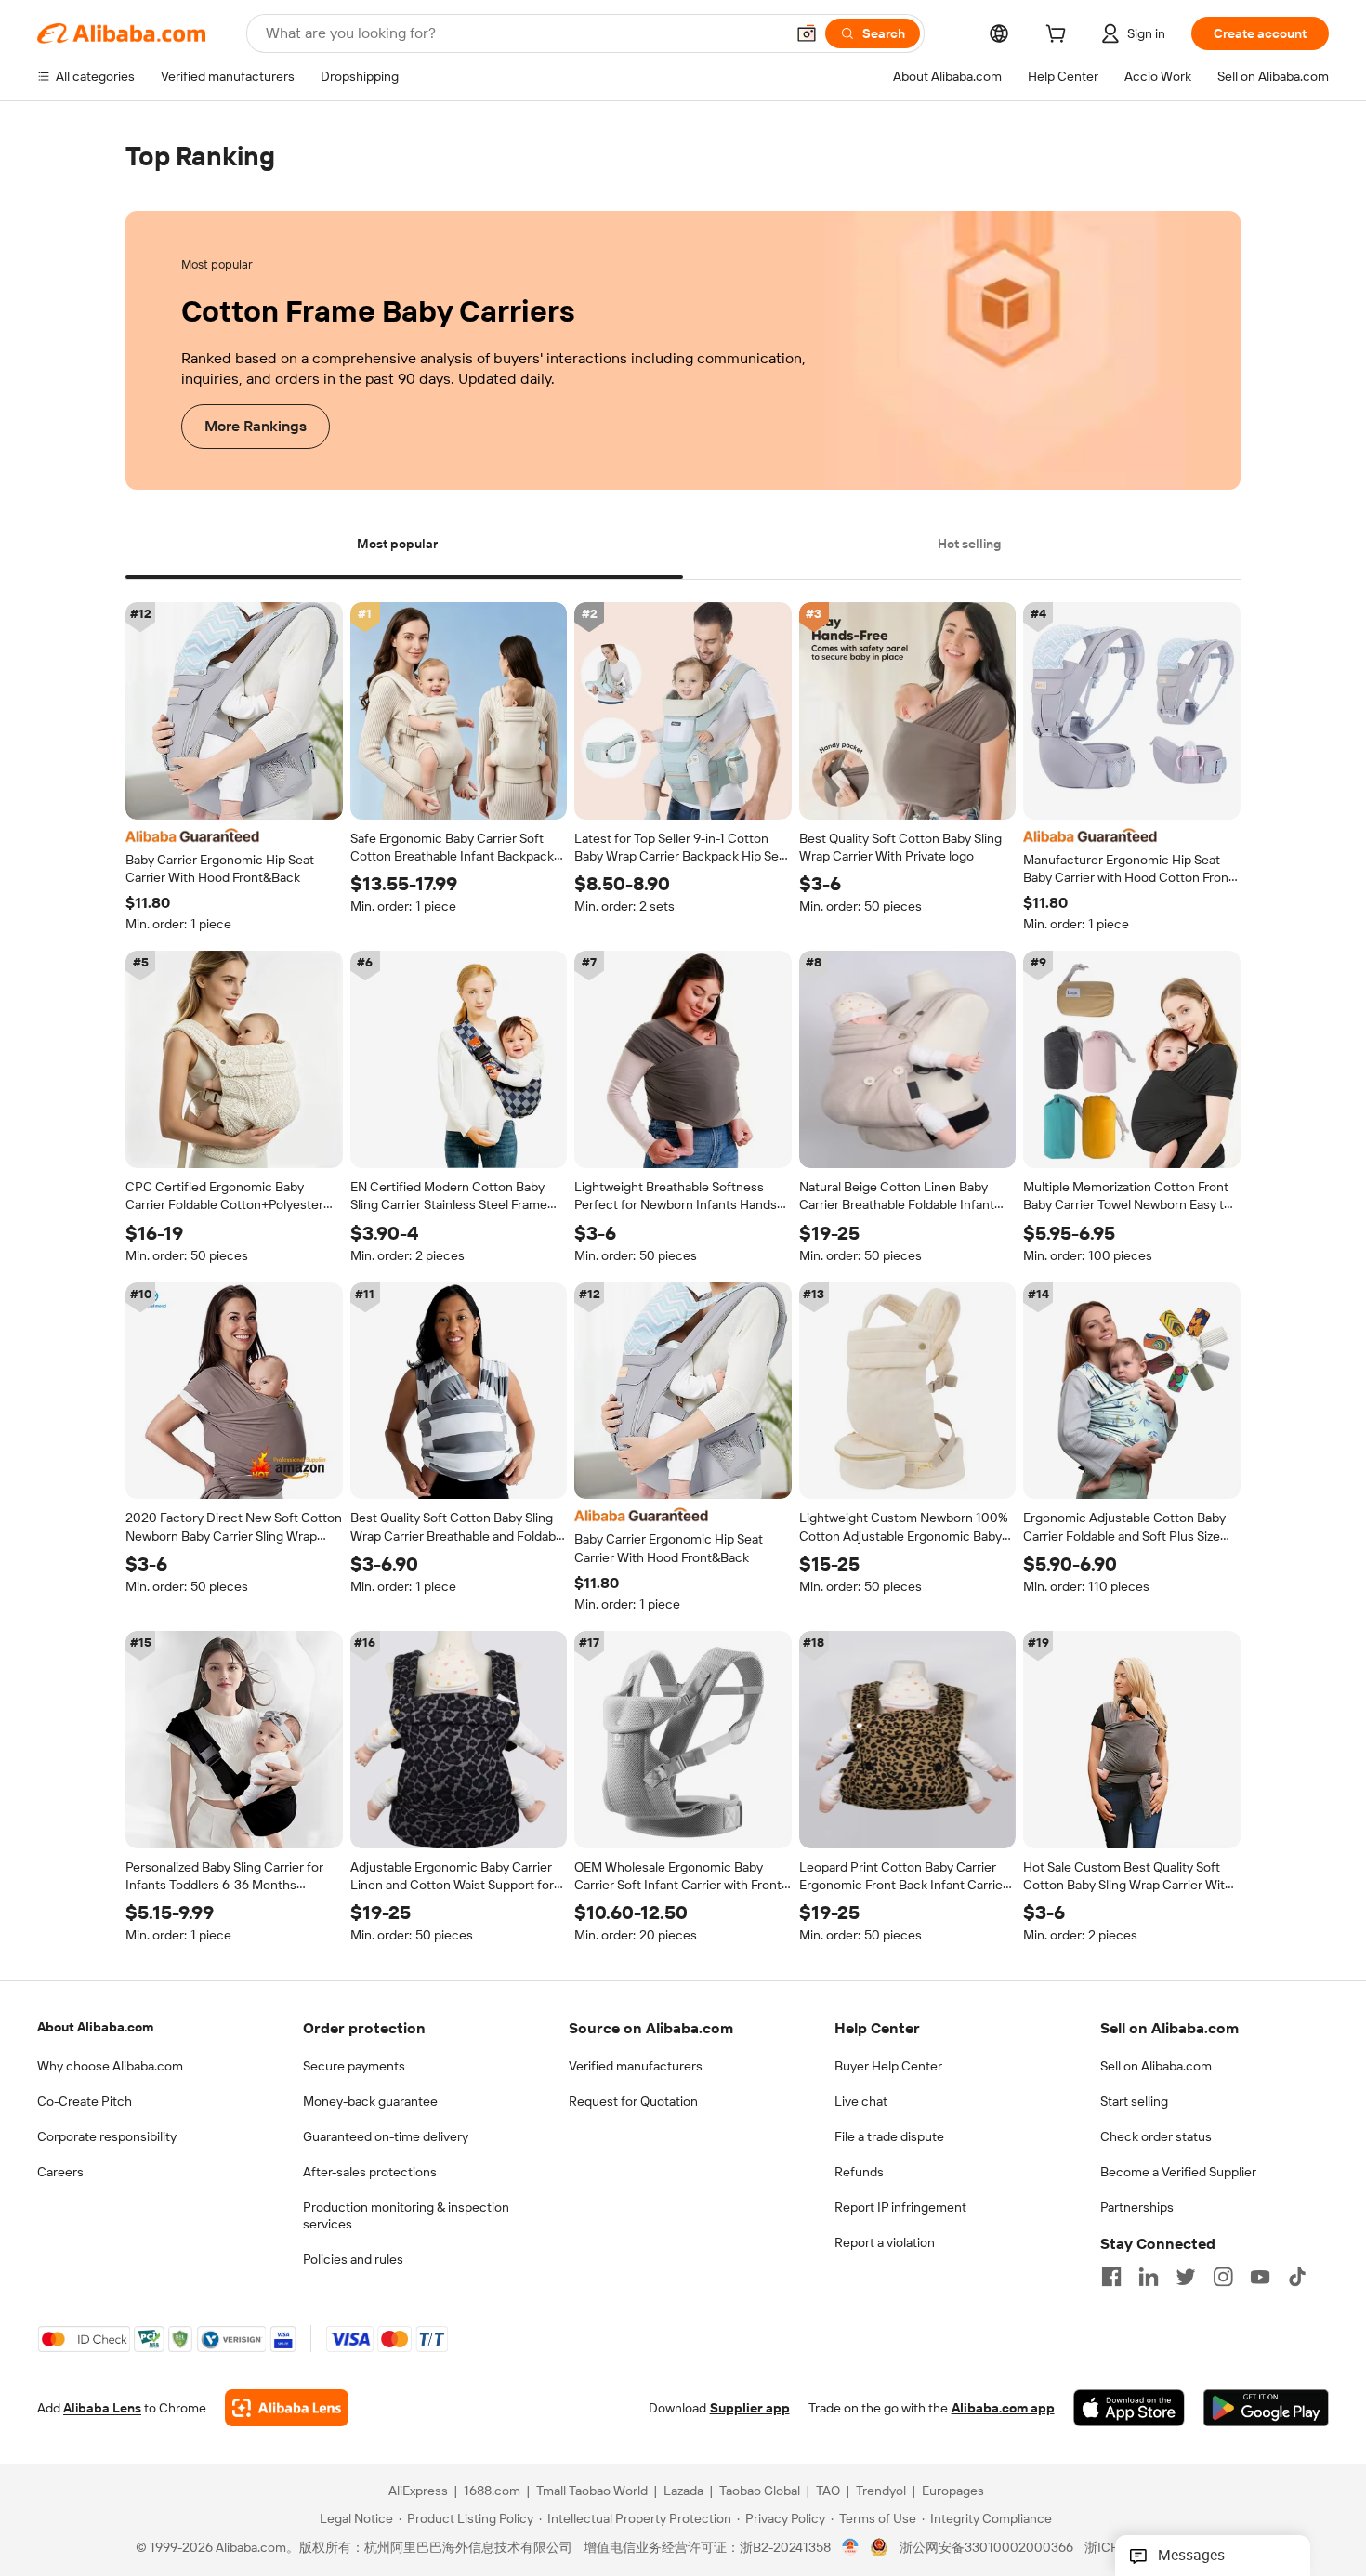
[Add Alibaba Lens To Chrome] (287, 2409)
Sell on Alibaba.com (1156, 2066)
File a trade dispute (889, 2136)
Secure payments (354, 2066)
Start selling (1134, 2101)
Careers (60, 2172)
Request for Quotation (633, 2101)
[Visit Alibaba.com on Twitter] (1186, 2277)
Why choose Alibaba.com (110, 2066)
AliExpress (418, 2491)
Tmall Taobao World (592, 2491)
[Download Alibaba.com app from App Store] (1129, 2409)
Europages (953, 2491)
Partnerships (1137, 2207)
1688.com (492, 2491)
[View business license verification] (851, 2548)
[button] (807, 33)
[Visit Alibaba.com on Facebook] (1111, 2277)
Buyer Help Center (888, 2066)
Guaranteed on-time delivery (386, 2136)
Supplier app (750, 2409)
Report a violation (885, 2242)
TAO (828, 2491)
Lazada (683, 2491)
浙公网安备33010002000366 (986, 2548)
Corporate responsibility (107, 2136)
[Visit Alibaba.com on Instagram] (1223, 2277)
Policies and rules (353, 2259)
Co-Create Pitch (85, 2101)
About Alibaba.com (95, 2027)
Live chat (861, 2101)
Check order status (1156, 2136)
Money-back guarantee (370, 2101)
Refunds (859, 2172)
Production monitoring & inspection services (406, 2215)
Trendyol (881, 2491)
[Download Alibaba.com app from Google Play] (1266, 2409)
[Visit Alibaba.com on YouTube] (1260, 2277)
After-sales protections (370, 2172)
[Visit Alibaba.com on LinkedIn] (1149, 2277)
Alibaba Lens (102, 2409)
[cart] (1059, 36)
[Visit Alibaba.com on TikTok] (1297, 2277)
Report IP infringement (900, 2207)
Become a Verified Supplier (1178, 2172)
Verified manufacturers (636, 2066)
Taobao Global (760, 2491)
